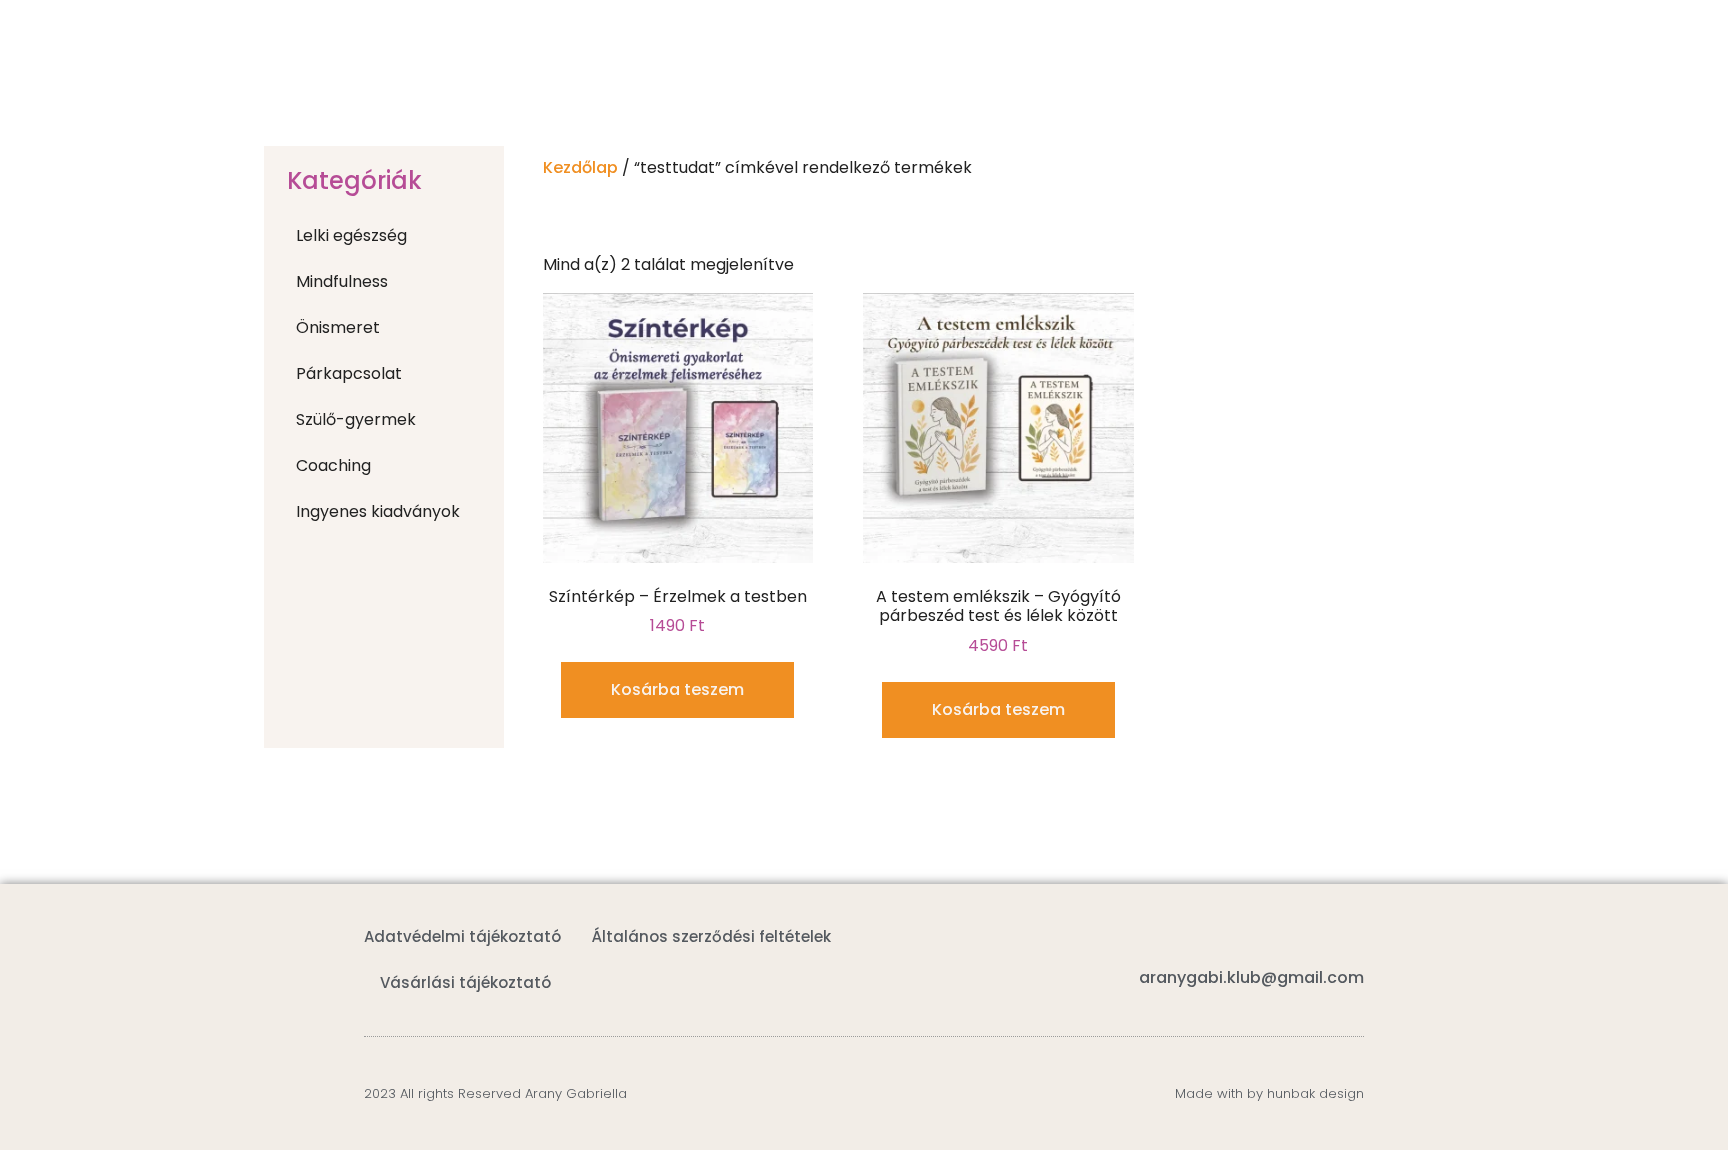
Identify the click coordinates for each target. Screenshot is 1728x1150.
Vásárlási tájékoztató (465, 982)
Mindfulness (342, 281)
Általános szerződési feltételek (711, 936)
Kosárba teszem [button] (677, 689)
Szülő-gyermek (356, 419)
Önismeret (338, 327)
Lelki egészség (351, 235)
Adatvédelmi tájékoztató (462, 936)
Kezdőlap (580, 167)
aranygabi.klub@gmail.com (1251, 977)
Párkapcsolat (349, 373)
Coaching (333, 465)
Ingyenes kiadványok (378, 511)
